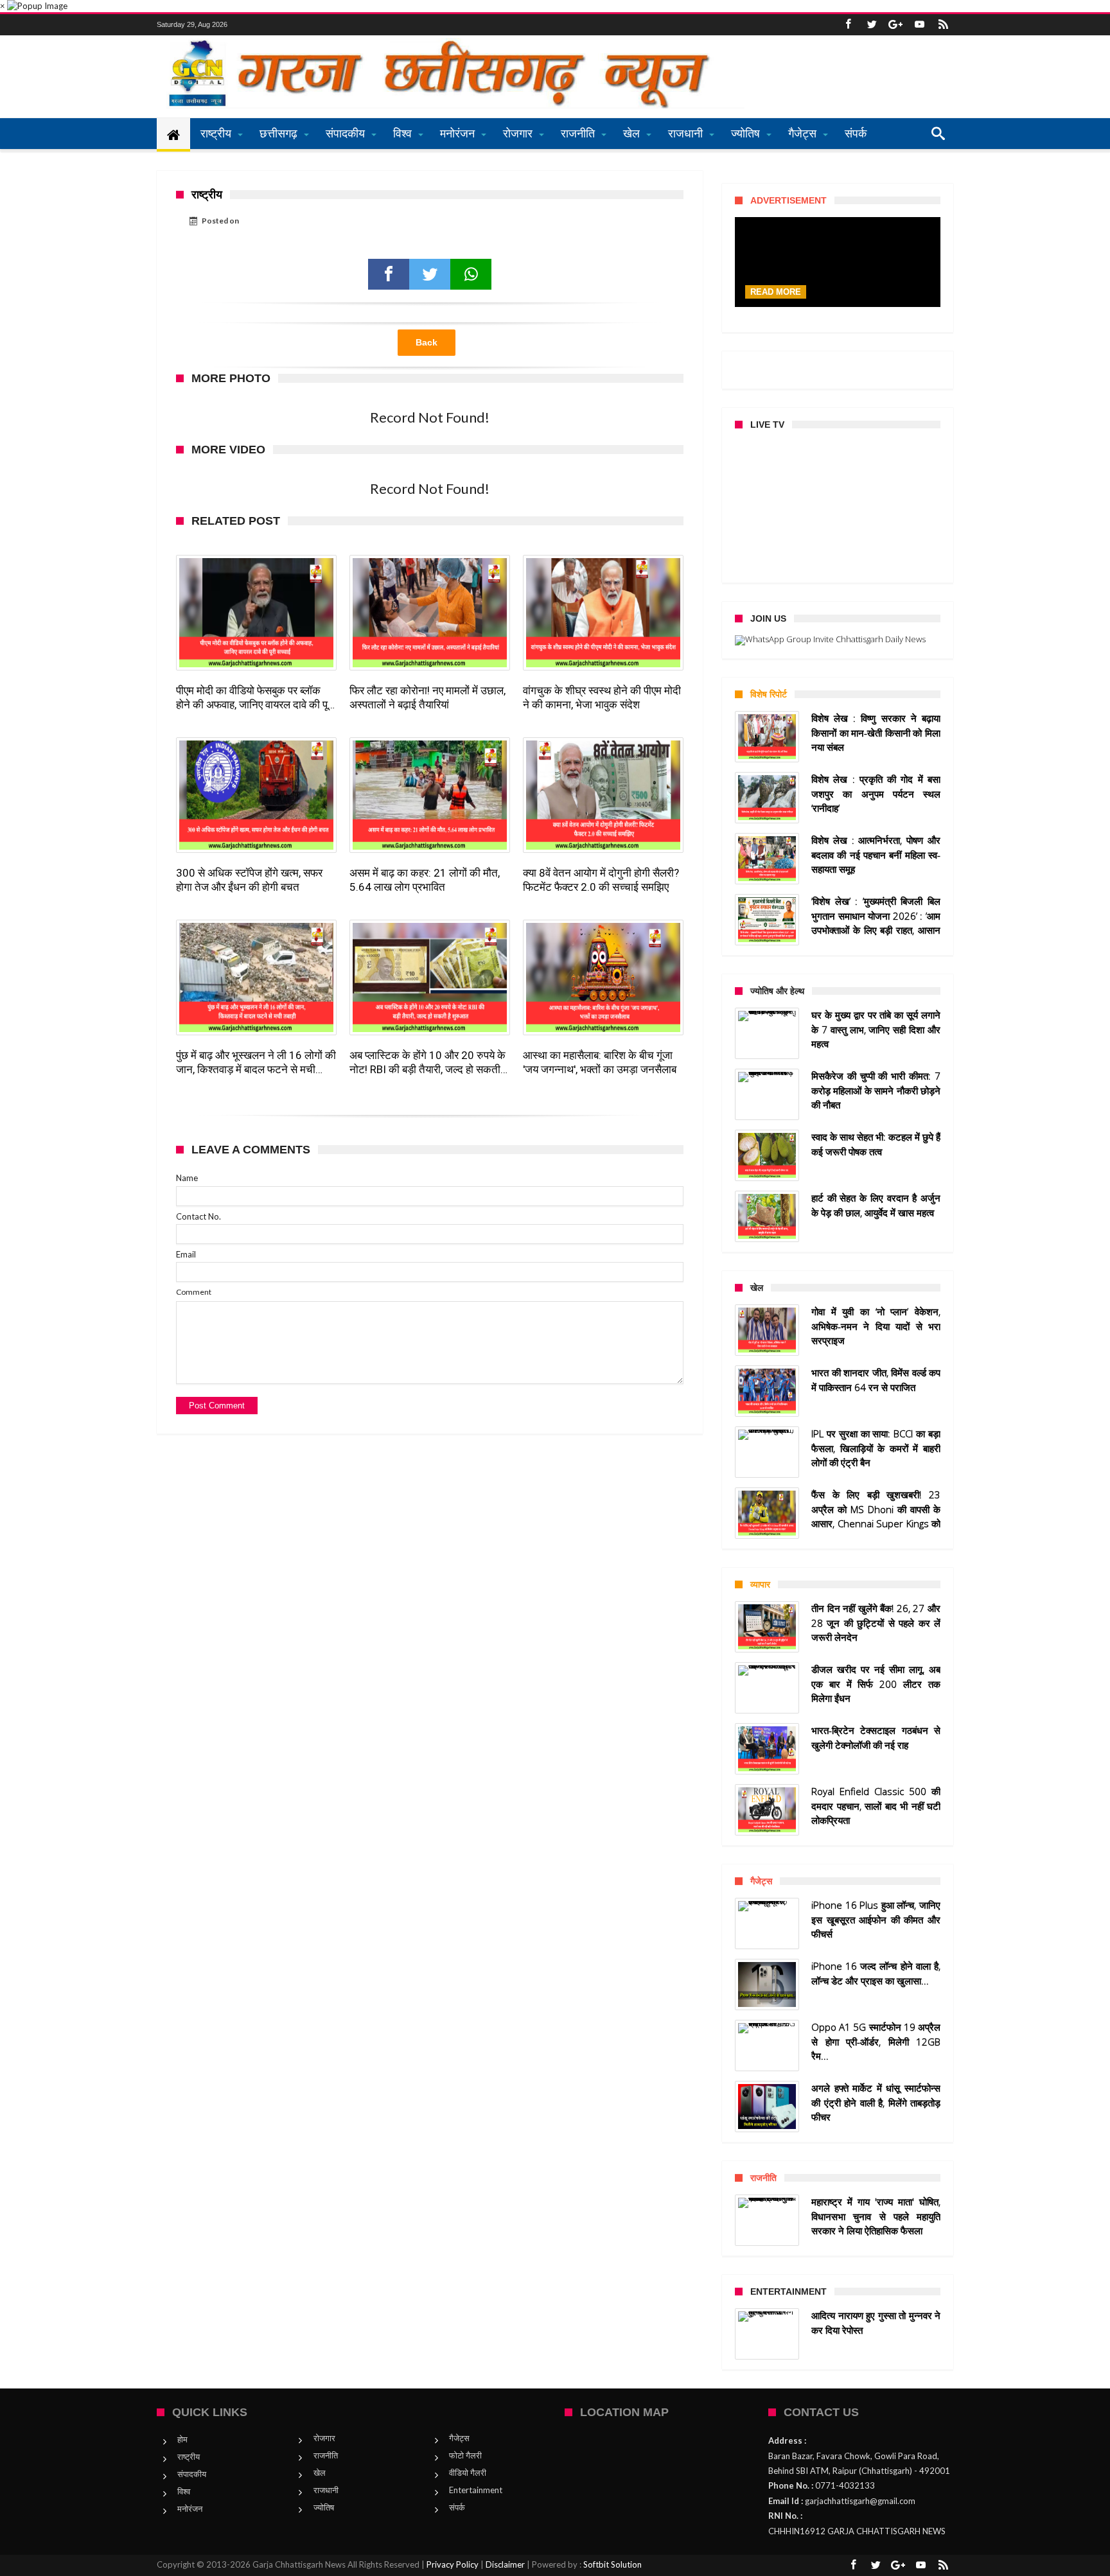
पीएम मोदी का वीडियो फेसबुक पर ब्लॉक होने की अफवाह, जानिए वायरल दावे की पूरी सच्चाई (255, 698)
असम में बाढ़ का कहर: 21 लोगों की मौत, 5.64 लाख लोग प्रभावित (425, 880)
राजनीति (326, 2455)
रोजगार (324, 2438)
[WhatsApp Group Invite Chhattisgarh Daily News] (838, 640)
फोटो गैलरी (465, 2455)
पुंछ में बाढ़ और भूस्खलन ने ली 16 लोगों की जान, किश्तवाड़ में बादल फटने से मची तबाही (256, 1063)
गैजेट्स (459, 2438)
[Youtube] (919, 25)
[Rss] (943, 25)
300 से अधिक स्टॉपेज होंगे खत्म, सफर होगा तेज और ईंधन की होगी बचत (249, 880)
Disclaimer (505, 2564)
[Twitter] (872, 25)
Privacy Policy (453, 2564)
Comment (194, 1292)
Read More (776, 292)
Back (427, 342)
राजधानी (326, 2490)
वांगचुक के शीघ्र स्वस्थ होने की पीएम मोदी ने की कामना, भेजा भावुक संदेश (602, 697)
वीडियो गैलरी (468, 2473)
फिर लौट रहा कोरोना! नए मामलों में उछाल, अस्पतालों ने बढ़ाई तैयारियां (427, 697)
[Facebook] (848, 25)
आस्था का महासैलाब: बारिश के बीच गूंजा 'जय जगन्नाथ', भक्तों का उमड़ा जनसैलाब (600, 1062)
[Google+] (895, 25)
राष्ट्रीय (189, 2457)
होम (182, 2439)
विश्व (184, 2491)
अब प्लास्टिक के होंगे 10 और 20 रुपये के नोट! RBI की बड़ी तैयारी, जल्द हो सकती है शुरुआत (429, 1063)
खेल (320, 2473)
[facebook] (389, 274)
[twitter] (430, 274)
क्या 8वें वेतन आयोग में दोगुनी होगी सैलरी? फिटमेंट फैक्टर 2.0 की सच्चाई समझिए (601, 880)
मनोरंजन (190, 2509)
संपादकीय (192, 2474)
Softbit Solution (612, 2564)
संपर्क (457, 2507)
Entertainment (476, 2490)
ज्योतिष (324, 2507)
